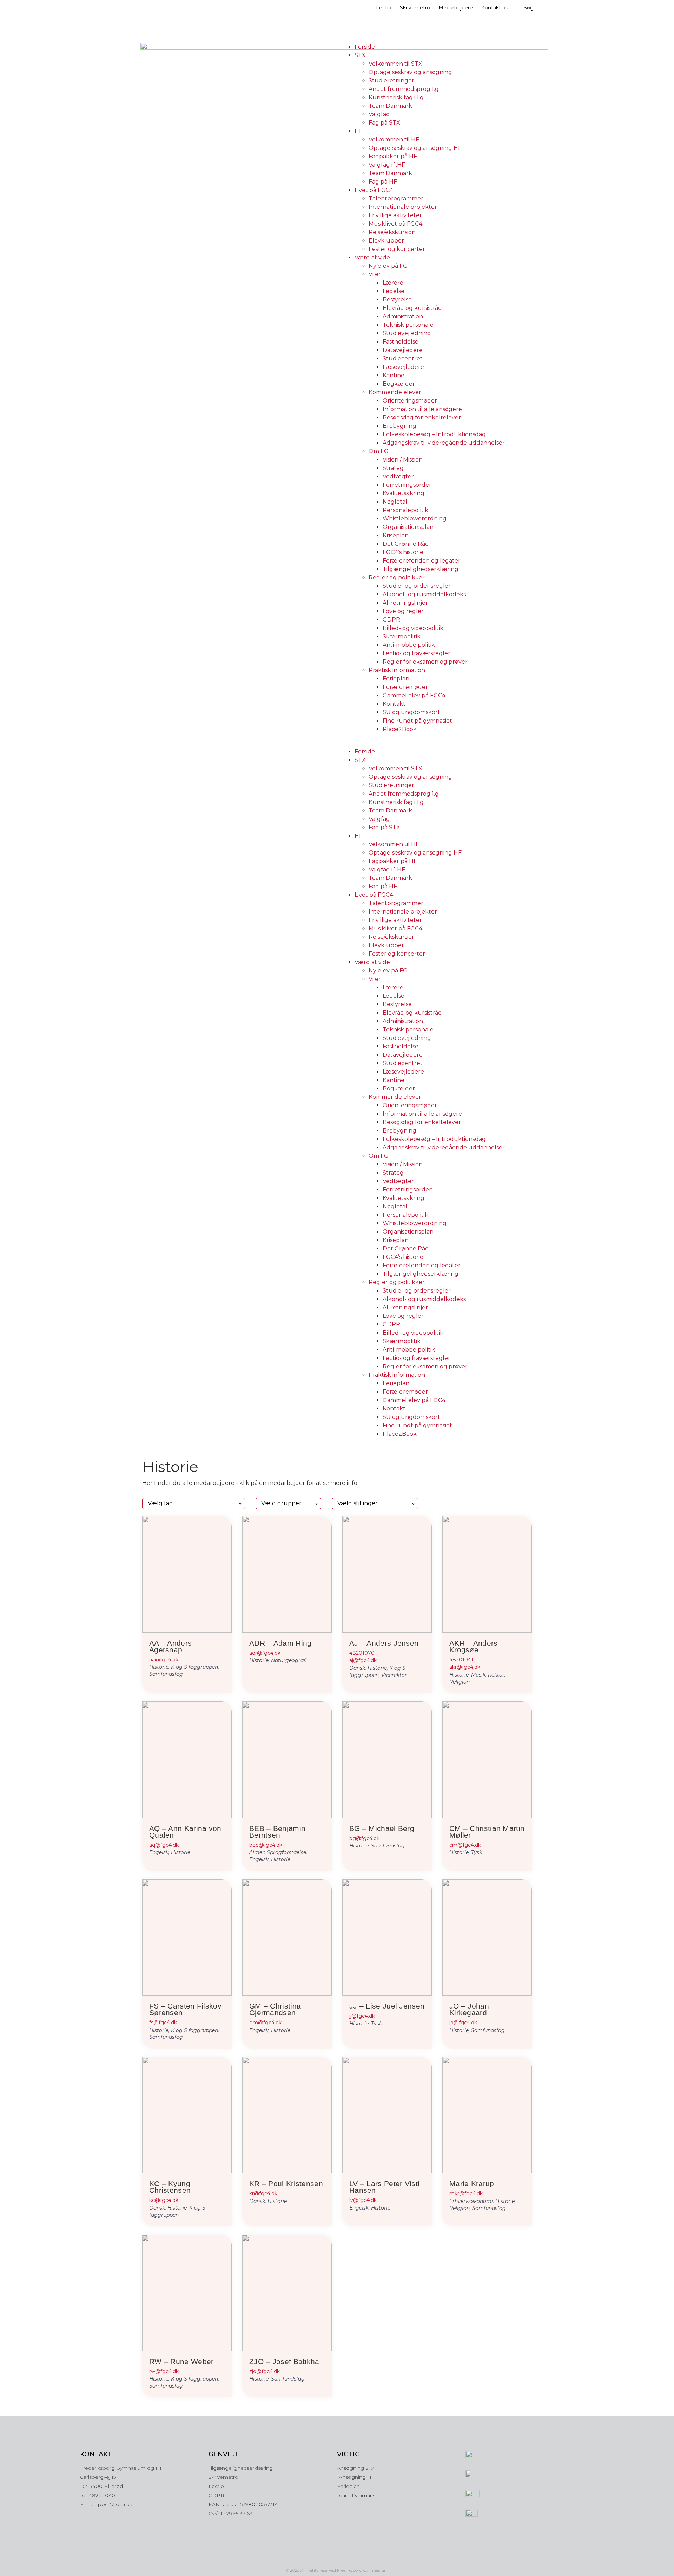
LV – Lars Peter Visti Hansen (384, 2187)
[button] (437, 743)
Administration (403, 316)
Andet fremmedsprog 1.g (404, 89)
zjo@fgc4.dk (265, 2371)
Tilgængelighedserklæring (421, 569)
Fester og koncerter (397, 249)
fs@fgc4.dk (163, 2023)
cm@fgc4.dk (465, 1845)
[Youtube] (352, 2558)
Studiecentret (403, 358)
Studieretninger (391, 81)
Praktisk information (397, 670)
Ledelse (394, 291)
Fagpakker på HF (393, 156)
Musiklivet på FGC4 (395, 224)
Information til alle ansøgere (422, 409)
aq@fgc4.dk (164, 1845)
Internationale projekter (403, 207)
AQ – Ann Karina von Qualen (185, 1832)
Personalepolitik (405, 510)
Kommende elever (395, 392)
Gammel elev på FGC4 (414, 695)
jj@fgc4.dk (362, 2016)
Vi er (375, 274)
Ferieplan (396, 679)
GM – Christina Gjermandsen (275, 2009)
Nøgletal (395, 502)
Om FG (379, 451)
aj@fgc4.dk (363, 1660)
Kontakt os (495, 8)
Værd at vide (372, 257)
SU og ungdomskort (411, 712)
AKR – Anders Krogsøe (474, 1646)
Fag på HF (383, 182)
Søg (529, 8)
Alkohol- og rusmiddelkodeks (424, 594)
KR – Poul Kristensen (286, 2183)
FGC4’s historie (403, 552)
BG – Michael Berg (382, 1828)
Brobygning (399, 426)
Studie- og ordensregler (417, 586)
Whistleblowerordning (415, 519)
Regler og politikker (397, 577)
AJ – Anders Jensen (384, 1643)
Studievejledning (407, 333)
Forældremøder (405, 687)
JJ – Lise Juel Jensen (387, 2006)
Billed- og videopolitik (413, 628)
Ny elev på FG (388, 266)
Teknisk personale (408, 325)
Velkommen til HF (394, 140)
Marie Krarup (472, 2183)
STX (360, 55)
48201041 (461, 1660)
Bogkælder (399, 384)
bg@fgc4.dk (364, 1838)
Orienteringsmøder (410, 401)
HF (359, 131)
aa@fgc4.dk (164, 1660)
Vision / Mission (403, 460)
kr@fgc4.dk (263, 2193)
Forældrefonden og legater (422, 561)
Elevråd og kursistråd (412, 308)
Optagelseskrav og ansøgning (410, 72)
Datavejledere (403, 350)
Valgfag (379, 114)
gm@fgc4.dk (265, 2023)
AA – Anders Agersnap (170, 1646)
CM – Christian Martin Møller (487, 1832)
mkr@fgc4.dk (466, 2193)
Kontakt (394, 704)
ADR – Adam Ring (280, 1643)
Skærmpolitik (402, 636)
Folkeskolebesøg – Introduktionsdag (434, 434)
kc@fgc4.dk (164, 2200)
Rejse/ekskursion (392, 232)
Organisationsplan (408, 527)
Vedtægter (398, 476)
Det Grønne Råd (406, 544)
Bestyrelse (397, 300)
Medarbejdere (456, 8)
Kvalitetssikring (404, 493)
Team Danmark (390, 106)
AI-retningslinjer (405, 603)
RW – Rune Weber (181, 2361)
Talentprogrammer (396, 198)
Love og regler (403, 611)
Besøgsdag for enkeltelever (422, 417)
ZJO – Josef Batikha (284, 2361)
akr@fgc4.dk (465, 1667)
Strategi (394, 468)
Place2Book (400, 729)
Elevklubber (386, 241)
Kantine (394, 375)
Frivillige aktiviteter (395, 215)
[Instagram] (322, 2558)
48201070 (362, 1653)
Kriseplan (396, 535)
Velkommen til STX (395, 64)
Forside (365, 47)
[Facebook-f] (337, 2558)
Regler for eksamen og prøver (425, 662)
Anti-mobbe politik (409, 645)
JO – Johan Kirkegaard (469, 2009)
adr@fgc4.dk (265, 1653)
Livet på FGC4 (374, 190)
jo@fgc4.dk (463, 2023)
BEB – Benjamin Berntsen (277, 1832)
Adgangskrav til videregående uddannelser (444, 443)
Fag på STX (384, 123)
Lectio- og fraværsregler (417, 653)
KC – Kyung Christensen (170, 2187)
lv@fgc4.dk (363, 2200)
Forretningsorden (408, 485)
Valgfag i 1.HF (387, 165)
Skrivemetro (415, 8)
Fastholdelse (401, 342)
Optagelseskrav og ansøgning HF (415, 148)
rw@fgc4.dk (164, 2371)
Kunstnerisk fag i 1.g (396, 97)
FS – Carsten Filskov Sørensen (185, 2009)
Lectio (384, 8)
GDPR (391, 620)
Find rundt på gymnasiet (417, 721)
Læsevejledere (403, 367)
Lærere (393, 283)
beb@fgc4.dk (266, 1845)
